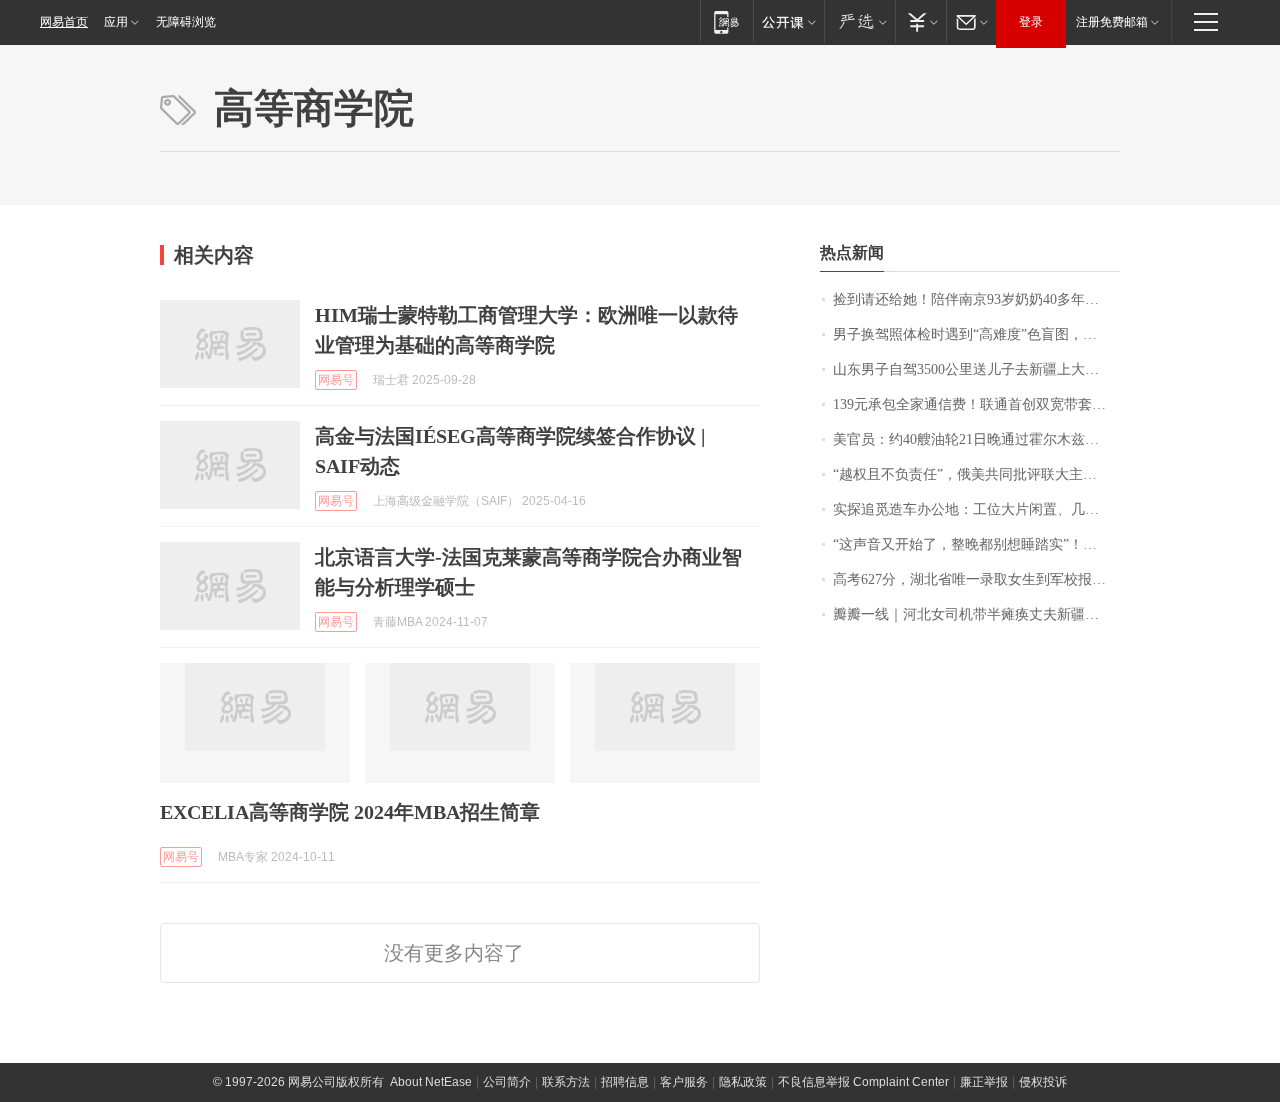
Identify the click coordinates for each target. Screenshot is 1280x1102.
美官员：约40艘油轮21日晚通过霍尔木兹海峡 (973, 439)
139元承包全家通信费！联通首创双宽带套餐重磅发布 (976, 404)
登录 (1031, 22)
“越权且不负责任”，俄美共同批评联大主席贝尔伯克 (976, 474)
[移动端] (726, 21)
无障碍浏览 (186, 22)
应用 (116, 22)
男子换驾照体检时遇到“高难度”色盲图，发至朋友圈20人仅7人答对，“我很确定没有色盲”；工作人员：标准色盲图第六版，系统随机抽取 (976, 334)
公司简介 (507, 1082)
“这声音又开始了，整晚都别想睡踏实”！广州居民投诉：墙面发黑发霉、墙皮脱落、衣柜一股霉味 (976, 544)
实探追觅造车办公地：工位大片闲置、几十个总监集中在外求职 (976, 509)
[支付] (920, 21)
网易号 (336, 380)
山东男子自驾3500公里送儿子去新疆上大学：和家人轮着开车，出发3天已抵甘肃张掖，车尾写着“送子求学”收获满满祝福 (976, 369)
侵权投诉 (1043, 1082)
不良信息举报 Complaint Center (863, 1082)
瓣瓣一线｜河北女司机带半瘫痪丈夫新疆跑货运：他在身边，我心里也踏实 (976, 614)
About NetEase (431, 1082)
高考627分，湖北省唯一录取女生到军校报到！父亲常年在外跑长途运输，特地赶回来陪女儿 (976, 579)
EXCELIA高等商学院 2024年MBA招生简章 (350, 812)
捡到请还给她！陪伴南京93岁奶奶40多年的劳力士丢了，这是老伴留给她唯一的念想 (976, 299)
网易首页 (64, 22)
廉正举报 (984, 1082)
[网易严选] (859, 21)
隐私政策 (743, 1082)
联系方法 (566, 1082)
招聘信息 (625, 1082)
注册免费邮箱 (1112, 22)
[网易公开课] (788, 21)
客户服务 (684, 1082)
